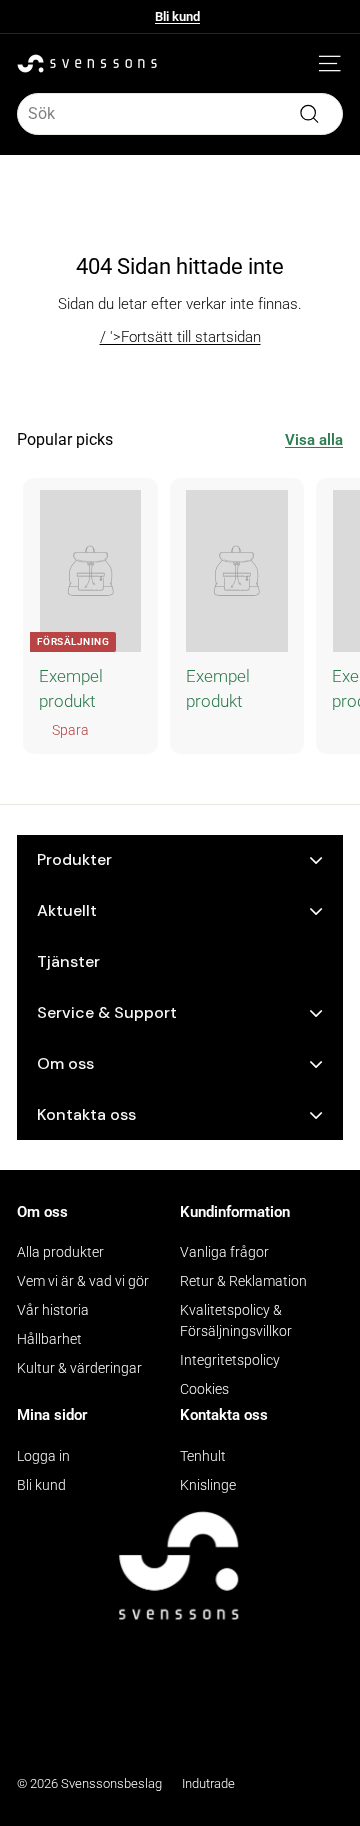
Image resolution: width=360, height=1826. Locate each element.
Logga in (43, 1456)
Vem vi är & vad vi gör (83, 1281)
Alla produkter (60, 1252)
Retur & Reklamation (243, 1281)
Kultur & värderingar (79, 1368)
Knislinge (208, 1485)
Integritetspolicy (230, 1360)
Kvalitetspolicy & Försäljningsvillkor (236, 1320)
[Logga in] (300, 64)
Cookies (204, 1389)
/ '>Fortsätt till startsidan (180, 337)
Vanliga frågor (224, 1252)
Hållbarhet (49, 1339)
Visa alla (314, 440)
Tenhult (203, 1456)
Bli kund (177, 16)
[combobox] (180, 114)
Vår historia (53, 1310)
